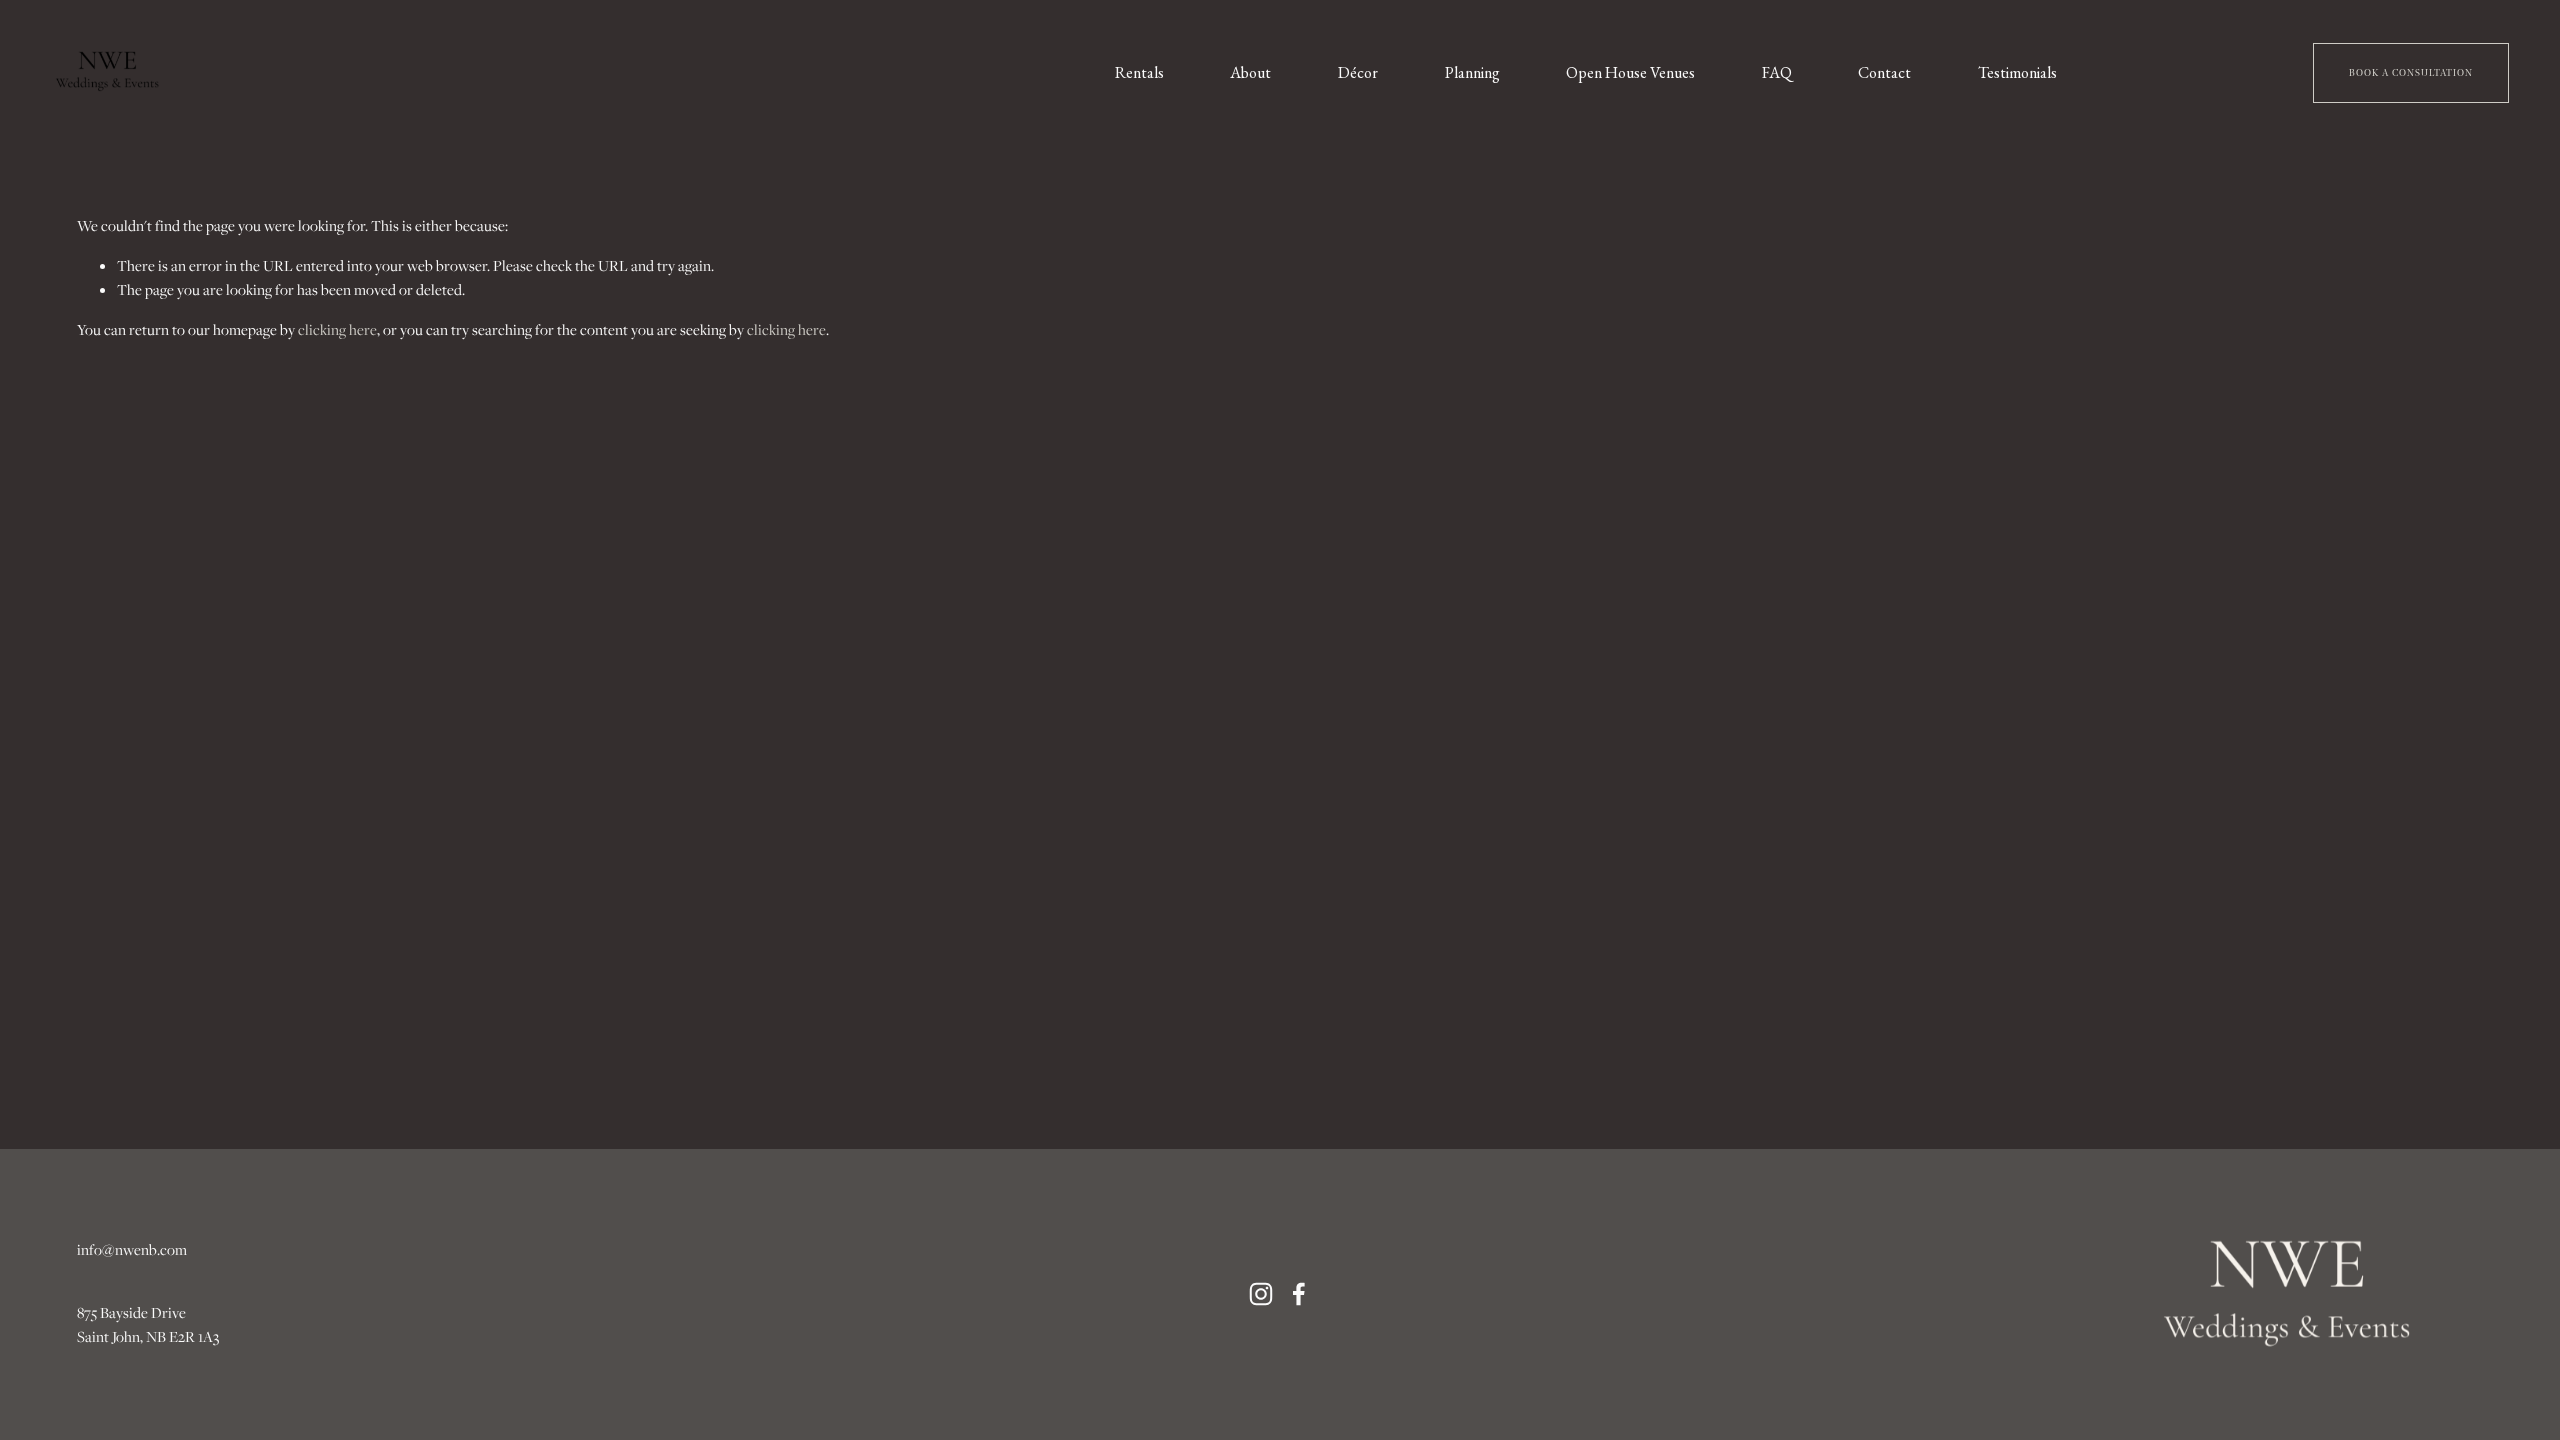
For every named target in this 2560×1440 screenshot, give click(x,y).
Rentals (1139, 72)
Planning (1472, 72)
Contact (1884, 72)
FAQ (1777, 72)
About (1250, 72)
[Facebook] (1299, 1294)
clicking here (337, 329)
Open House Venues (1630, 72)
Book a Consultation (2411, 73)
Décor (1358, 72)
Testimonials (2017, 72)
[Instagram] (1261, 1294)
